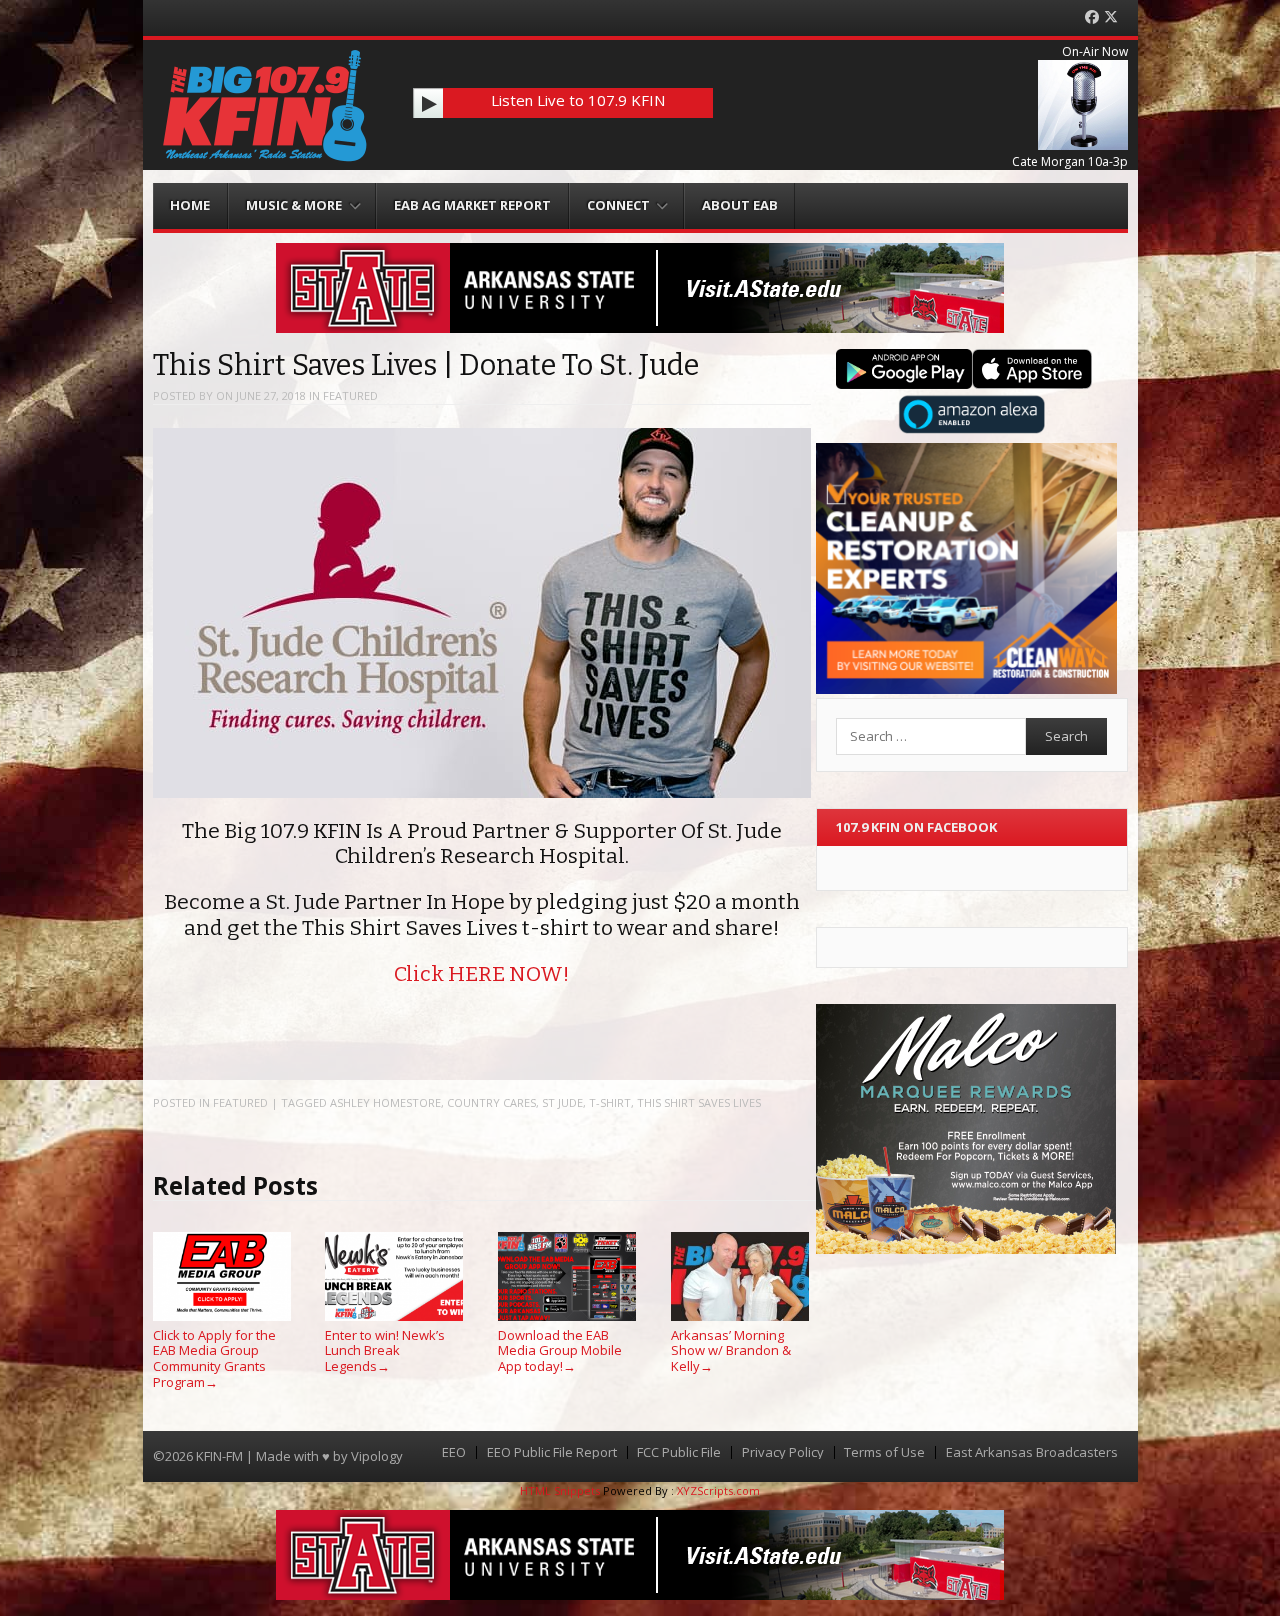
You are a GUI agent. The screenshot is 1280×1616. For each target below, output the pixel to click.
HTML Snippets (560, 1490)
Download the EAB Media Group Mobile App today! (560, 1350)
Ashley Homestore (385, 1102)
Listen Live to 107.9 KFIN (578, 100)
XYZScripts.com (718, 1490)
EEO (454, 1452)
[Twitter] (1111, 17)
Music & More (294, 205)
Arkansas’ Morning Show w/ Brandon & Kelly (731, 1350)
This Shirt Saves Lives (699, 1102)
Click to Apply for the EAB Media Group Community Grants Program (214, 1358)
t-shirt (610, 1102)
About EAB (740, 205)
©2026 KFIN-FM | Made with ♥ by (252, 1456)
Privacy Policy (783, 1452)
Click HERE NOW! (481, 974)
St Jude (562, 1102)
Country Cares (491, 1102)
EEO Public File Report (552, 1452)
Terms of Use (884, 1452)
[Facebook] (1092, 17)
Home (190, 205)
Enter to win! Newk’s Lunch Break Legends (385, 1350)
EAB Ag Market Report (472, 205)
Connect (618, 205)
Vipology (377, 1456)
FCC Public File (679, 1452)
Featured (350, 395)
